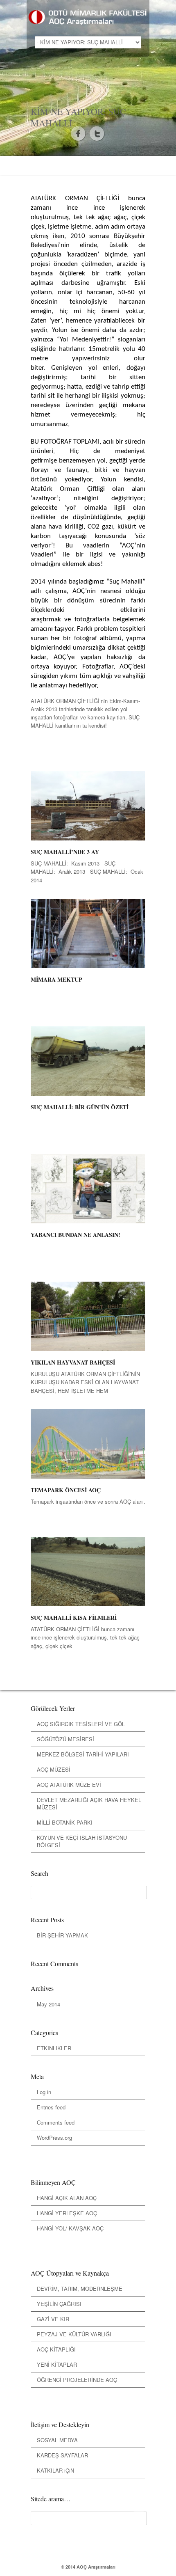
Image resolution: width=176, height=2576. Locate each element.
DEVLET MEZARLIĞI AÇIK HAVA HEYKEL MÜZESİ (89, 1803)
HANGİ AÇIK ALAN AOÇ (67, 2198)
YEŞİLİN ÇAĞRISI (59, 2304)
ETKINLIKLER (54, 2048)
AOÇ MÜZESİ (54, 1769)
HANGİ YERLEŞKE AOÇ (67, 2213)
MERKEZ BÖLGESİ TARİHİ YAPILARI (83, 1754)
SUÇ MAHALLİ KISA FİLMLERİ (74, 1618)
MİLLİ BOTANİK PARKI (65, 1822)
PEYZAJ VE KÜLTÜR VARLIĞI (74, 2334)
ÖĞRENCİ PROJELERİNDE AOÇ (77, 2380)
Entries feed (51, 2107)
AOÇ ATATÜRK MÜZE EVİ (69, 1785)
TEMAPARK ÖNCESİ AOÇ (66, 1490)
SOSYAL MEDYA (57, 2440)
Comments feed (56, 2122)
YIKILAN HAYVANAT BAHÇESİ (73, 1362)
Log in (44, 2092)
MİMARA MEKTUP (56, 979)
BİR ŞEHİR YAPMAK (62, 1935)
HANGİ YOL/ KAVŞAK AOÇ (70, 2228)
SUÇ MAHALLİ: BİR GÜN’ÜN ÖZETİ (80, 1107)
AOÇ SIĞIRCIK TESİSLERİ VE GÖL (81, 1724)
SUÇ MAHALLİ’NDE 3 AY (65, 852)
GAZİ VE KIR (53, 2319)
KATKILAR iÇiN (55, 2470)
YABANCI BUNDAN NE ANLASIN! (76, 1235)
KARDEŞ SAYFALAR (62, 2455)
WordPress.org (54, 2138)
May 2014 (49, 2004)
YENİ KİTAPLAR (57, 2364)
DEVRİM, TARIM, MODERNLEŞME (80, 2289)
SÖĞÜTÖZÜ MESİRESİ (65, 1739)
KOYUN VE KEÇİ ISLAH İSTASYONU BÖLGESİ (82, 1841)
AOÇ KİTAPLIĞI (56, 2349)
